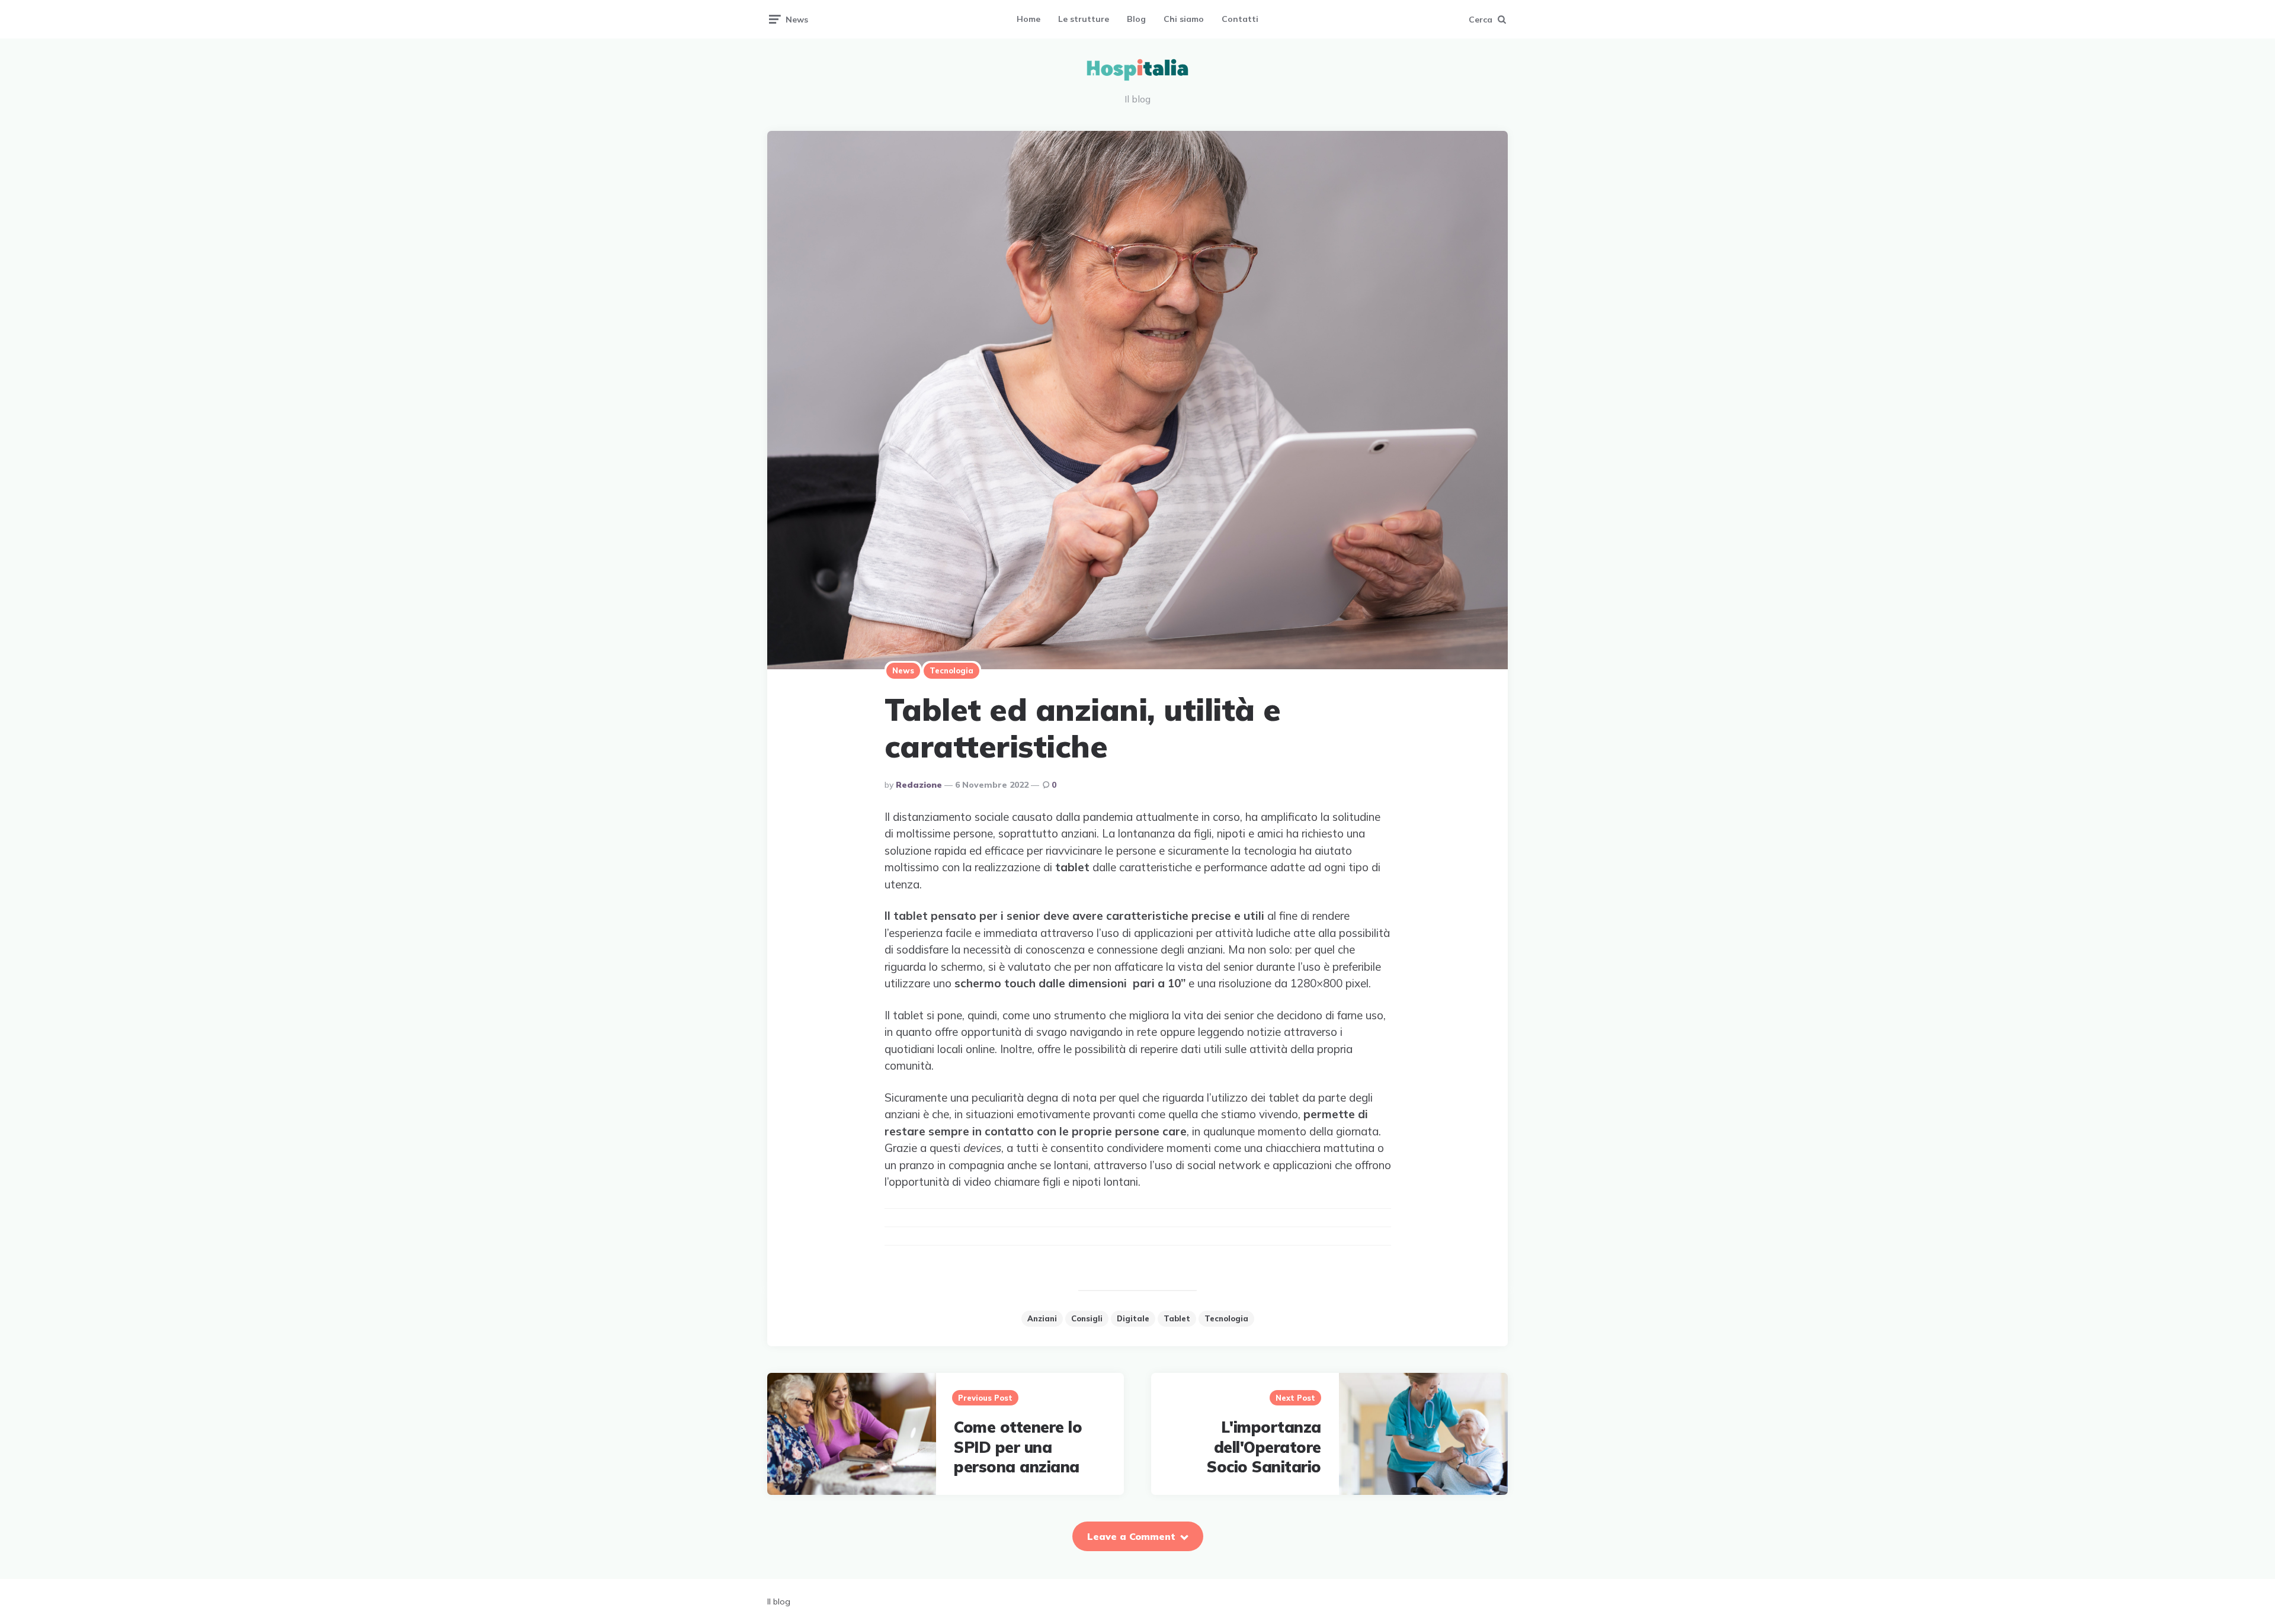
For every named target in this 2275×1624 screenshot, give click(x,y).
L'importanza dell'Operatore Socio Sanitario (1264, 1447)
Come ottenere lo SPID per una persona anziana (1018, 1447)
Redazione (919, 785)
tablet (1177, 1318)
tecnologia (1226, 1318)
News (903, 670)
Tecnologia (951, 670)
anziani (1042, 1318)
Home (1028, 19)
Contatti (1240, 19)
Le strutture (1084, 19)
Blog (1136, 19)
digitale (1133, 1318)
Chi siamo (1184, 19)
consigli (1087, 1318)
